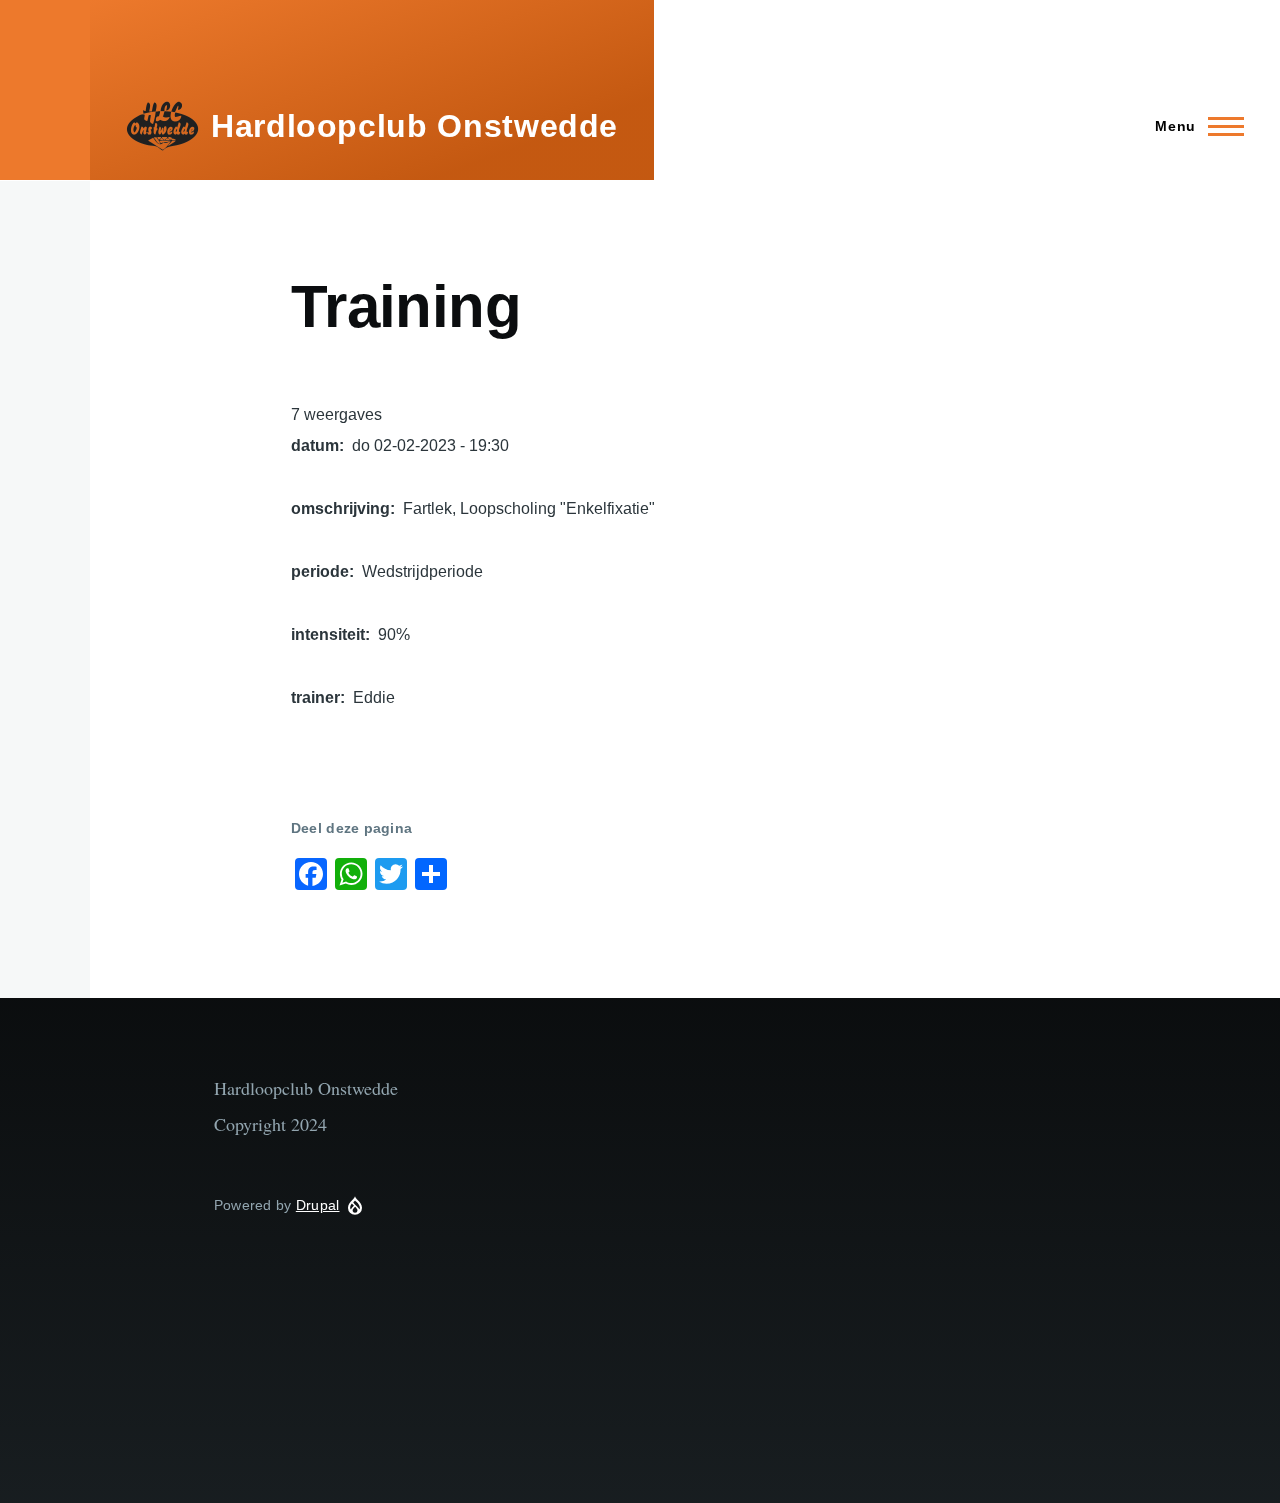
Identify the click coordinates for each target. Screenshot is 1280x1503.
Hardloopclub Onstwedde (414, 126)
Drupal (318, 1205)
